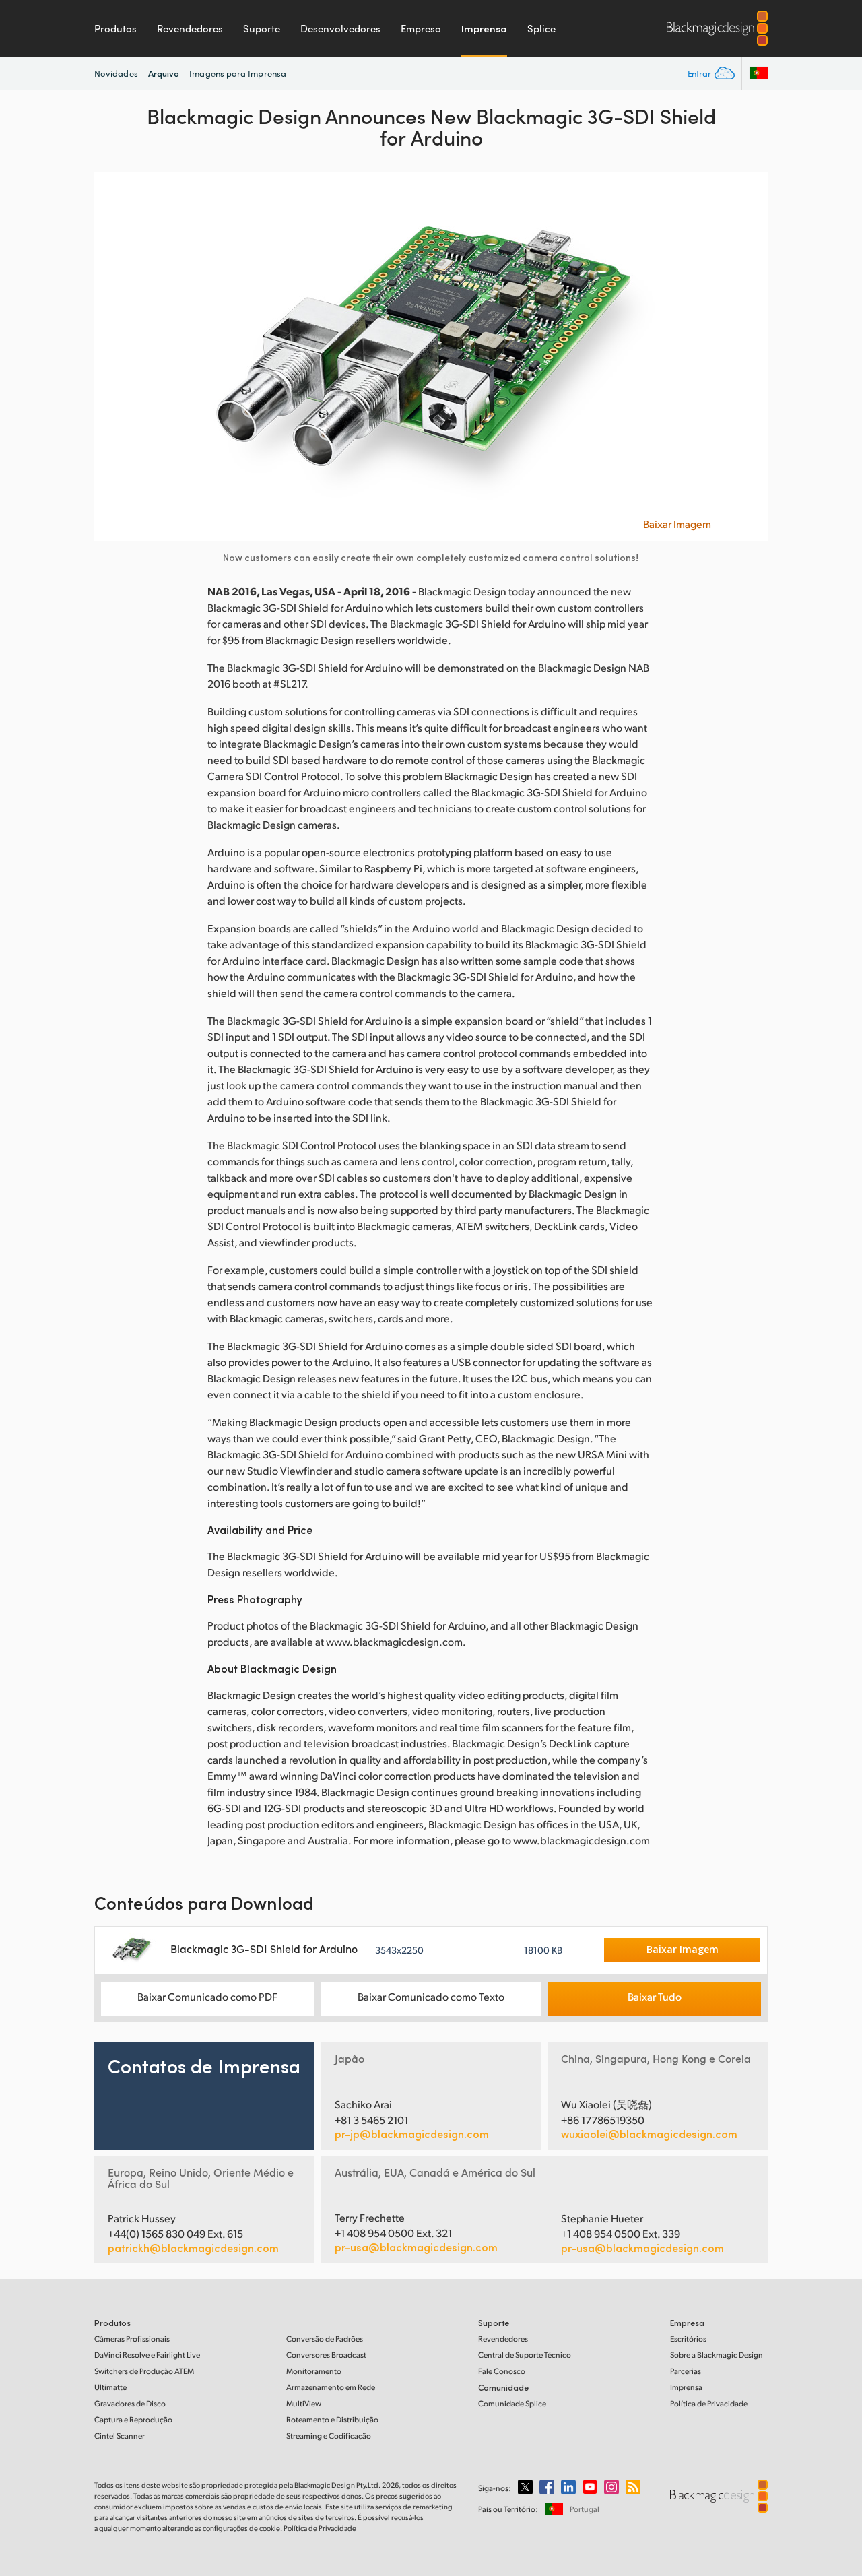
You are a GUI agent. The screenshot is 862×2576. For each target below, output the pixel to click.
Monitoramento (314, 2371)
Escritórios (688, 2339)
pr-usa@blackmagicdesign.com (416, 2247)
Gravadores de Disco (130, 2403)
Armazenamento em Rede (331, 2387)
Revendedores (190, 28)
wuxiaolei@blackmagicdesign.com (649, 2134)
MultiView (304, 2403)
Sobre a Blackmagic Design (717, 2355)
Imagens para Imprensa (238, 73)
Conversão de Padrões (325, 2339)
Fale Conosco (502, 2371)
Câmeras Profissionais (132, 2339)
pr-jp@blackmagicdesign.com (412, 2134)
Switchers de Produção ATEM (144, 2371)
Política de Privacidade (709, 2403)
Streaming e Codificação (329, 2436)
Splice (541, 28)
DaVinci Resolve (147, 2355)
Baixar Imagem (677, 524)
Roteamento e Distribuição (332, 2419)
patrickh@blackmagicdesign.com (193, 2248)
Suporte (262, 28)
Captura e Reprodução (133, 2419)
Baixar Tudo (655, 1996)
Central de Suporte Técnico (525, 2355)
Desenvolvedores (340, 28)
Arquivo (164, 73)
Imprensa (484, 28)
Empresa (421, 28)
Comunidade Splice (512, 2403)
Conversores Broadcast (326, 2355)
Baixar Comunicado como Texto (431, 1996)
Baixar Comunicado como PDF (207, 1996)
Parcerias (686, 2371)
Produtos (115, 28)
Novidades (116, 73)
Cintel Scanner (120, 2436)
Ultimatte (110, 2387)
